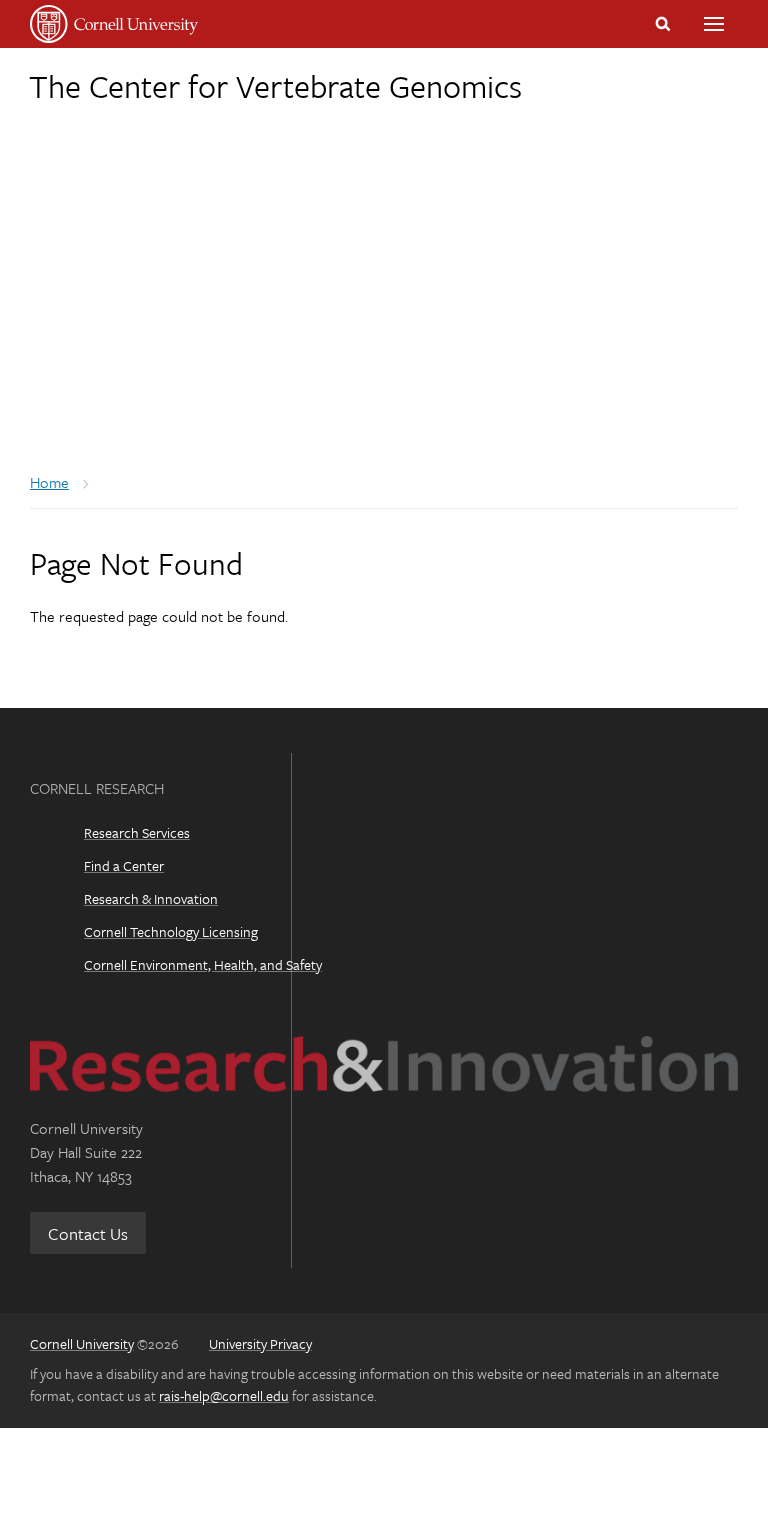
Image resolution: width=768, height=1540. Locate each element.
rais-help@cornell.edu (224, 1395)
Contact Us (88, 1233)
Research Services (137, 832)
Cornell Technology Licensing (171, 931)
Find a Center (124, 865)
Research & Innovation (151, 898)
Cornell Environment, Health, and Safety (203, 964)
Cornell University (82, 1343)
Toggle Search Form (663, 24)
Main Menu (714, 24)
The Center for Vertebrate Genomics (275, 86)
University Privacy (260, 1343)
